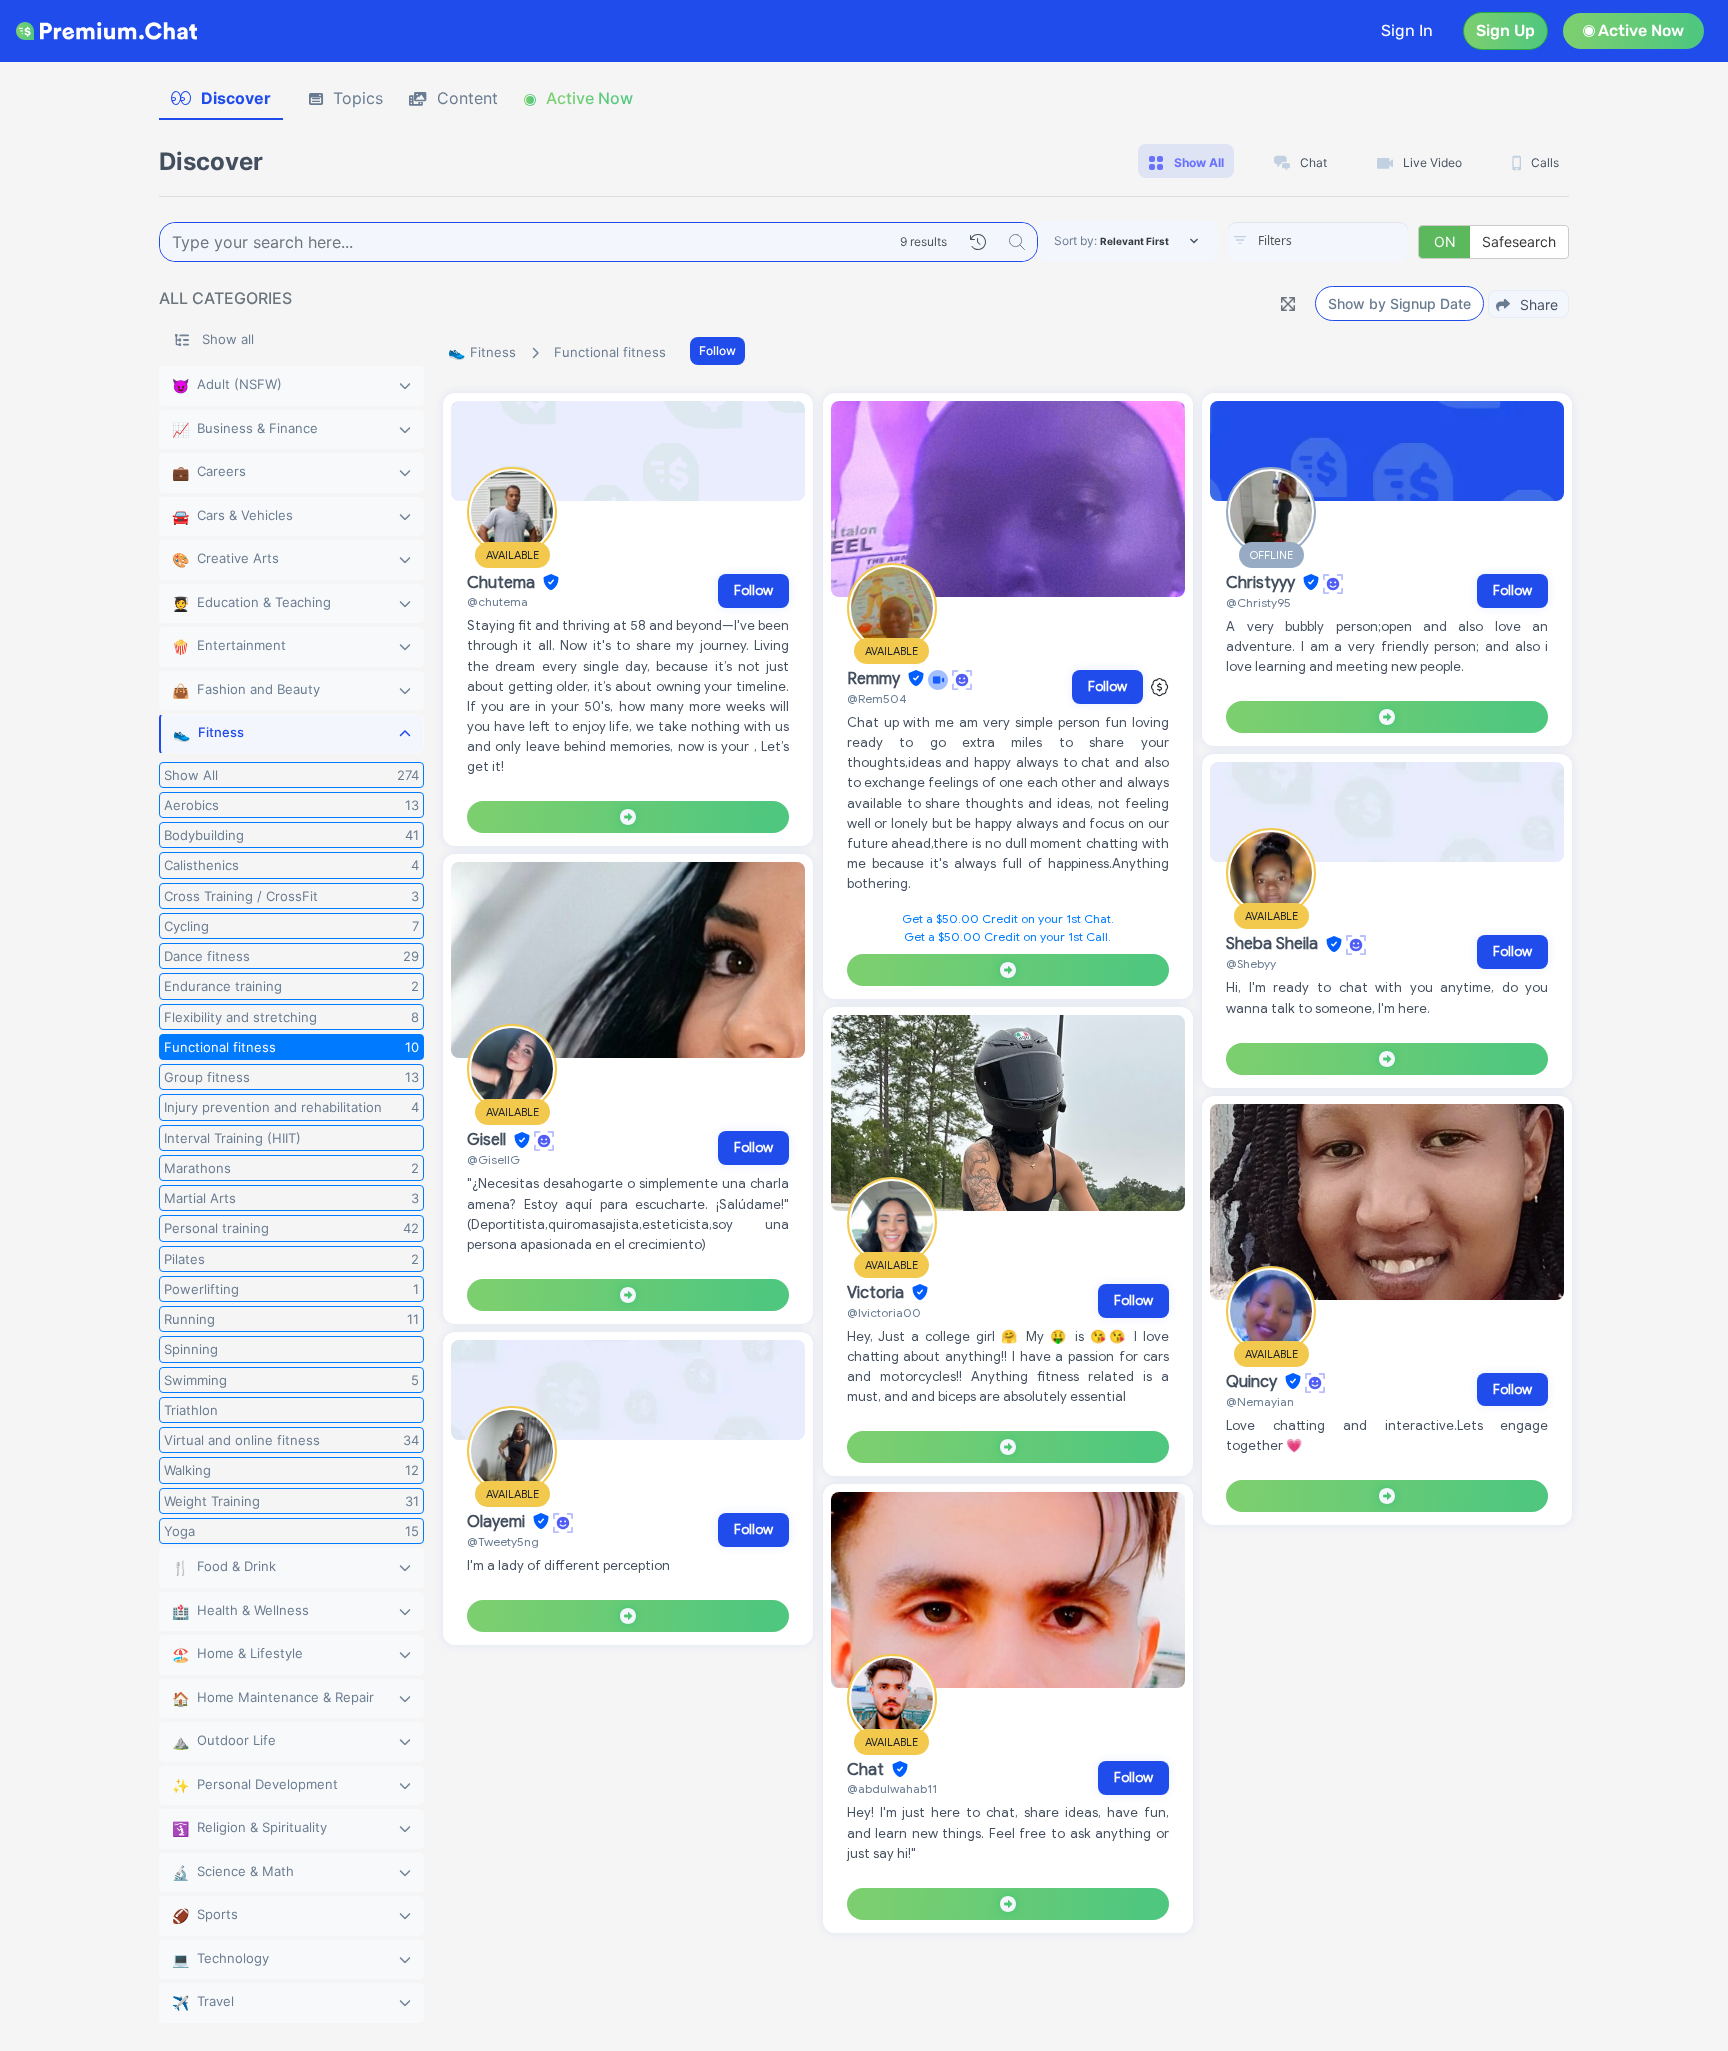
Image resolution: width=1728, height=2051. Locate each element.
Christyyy (1262, 583)
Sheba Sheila (1274, 945)
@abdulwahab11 (892, 1788)
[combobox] (1318, 242)
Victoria (877, 1293)
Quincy (1253, 1382)
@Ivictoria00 (884, 1312)
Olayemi (498, 1522)
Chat (867, 1770)
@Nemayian (1260, 1401)
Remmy (875, 679)
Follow (717, 350)
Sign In (1407, 30)
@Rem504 (877, 698)
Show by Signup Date (1399, 303)
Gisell (488, 1141)
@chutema (497, 601)
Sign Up (1505, 30)
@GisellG (493, 1159)
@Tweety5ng (503, 1541)
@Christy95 (1258, 602)
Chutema (503, 583)
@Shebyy (1251, 963)
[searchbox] (1348, 241)
